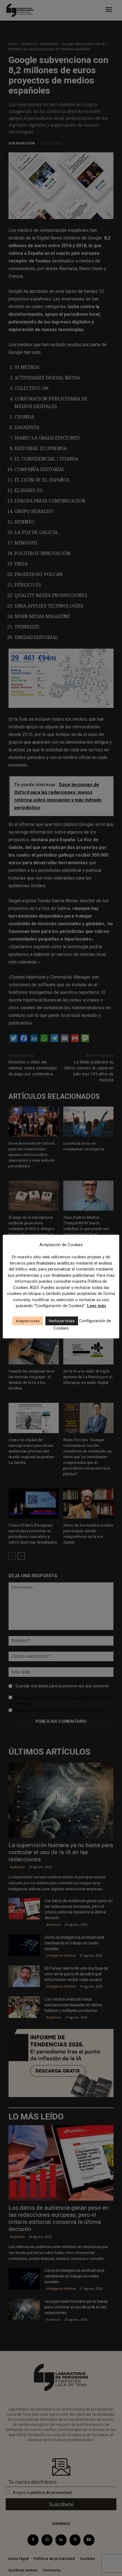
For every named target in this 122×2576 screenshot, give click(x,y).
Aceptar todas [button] (28, 1321)
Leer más (97, 1306)
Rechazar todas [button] (62, 1321)
